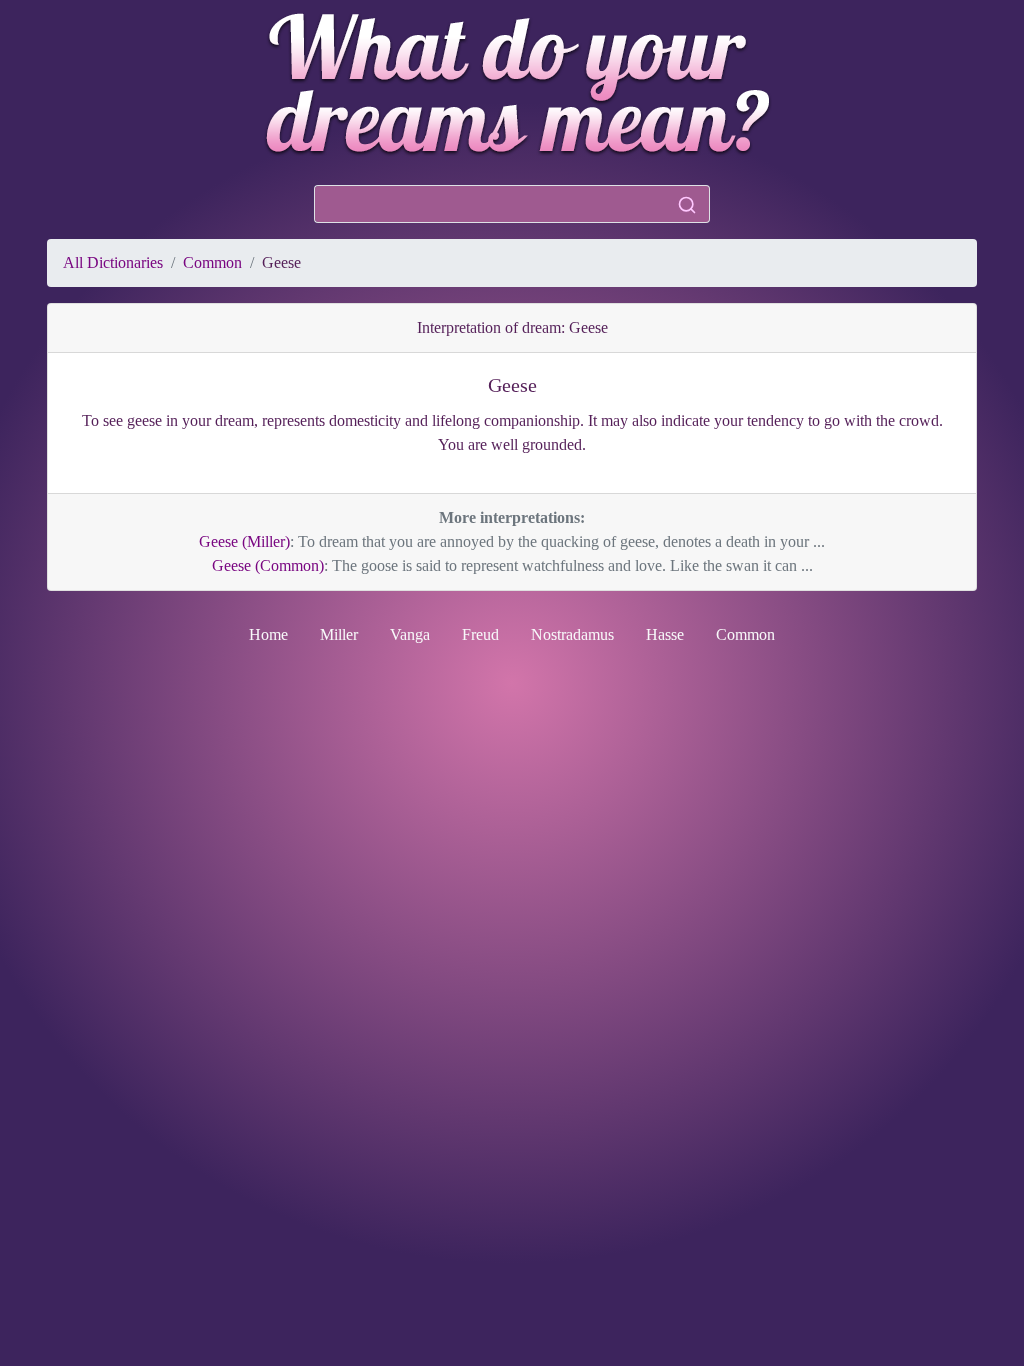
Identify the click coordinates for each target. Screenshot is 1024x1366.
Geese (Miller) (244, 541)
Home (268, 634)
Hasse (665, 634)
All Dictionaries (113, 262)
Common (212, 262)
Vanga (410, 634)
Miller (339, 634)
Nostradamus (572, 634)
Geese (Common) (268, 565)
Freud (480, 634)
